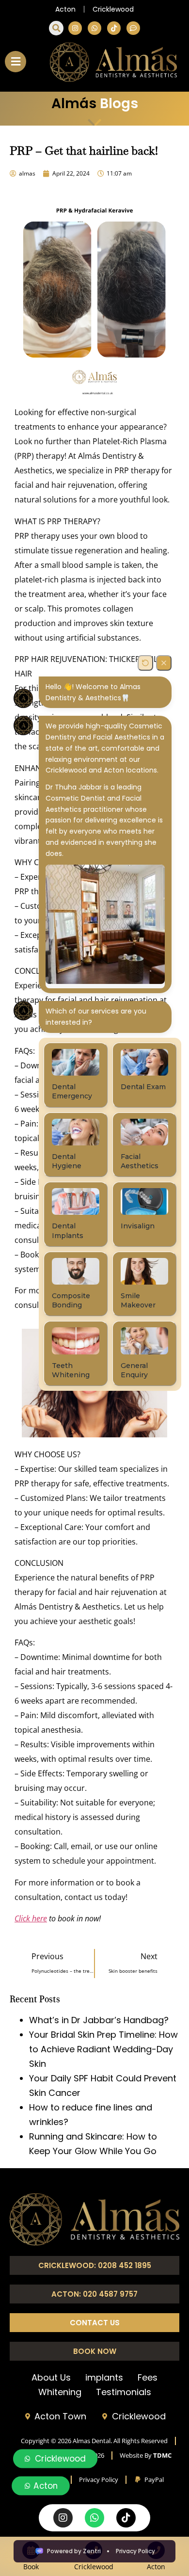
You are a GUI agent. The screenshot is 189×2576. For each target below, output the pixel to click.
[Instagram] (75, 28)
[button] (56, 28)
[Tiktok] (114, 28)
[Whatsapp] (94, 28)
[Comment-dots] (133, 28)
